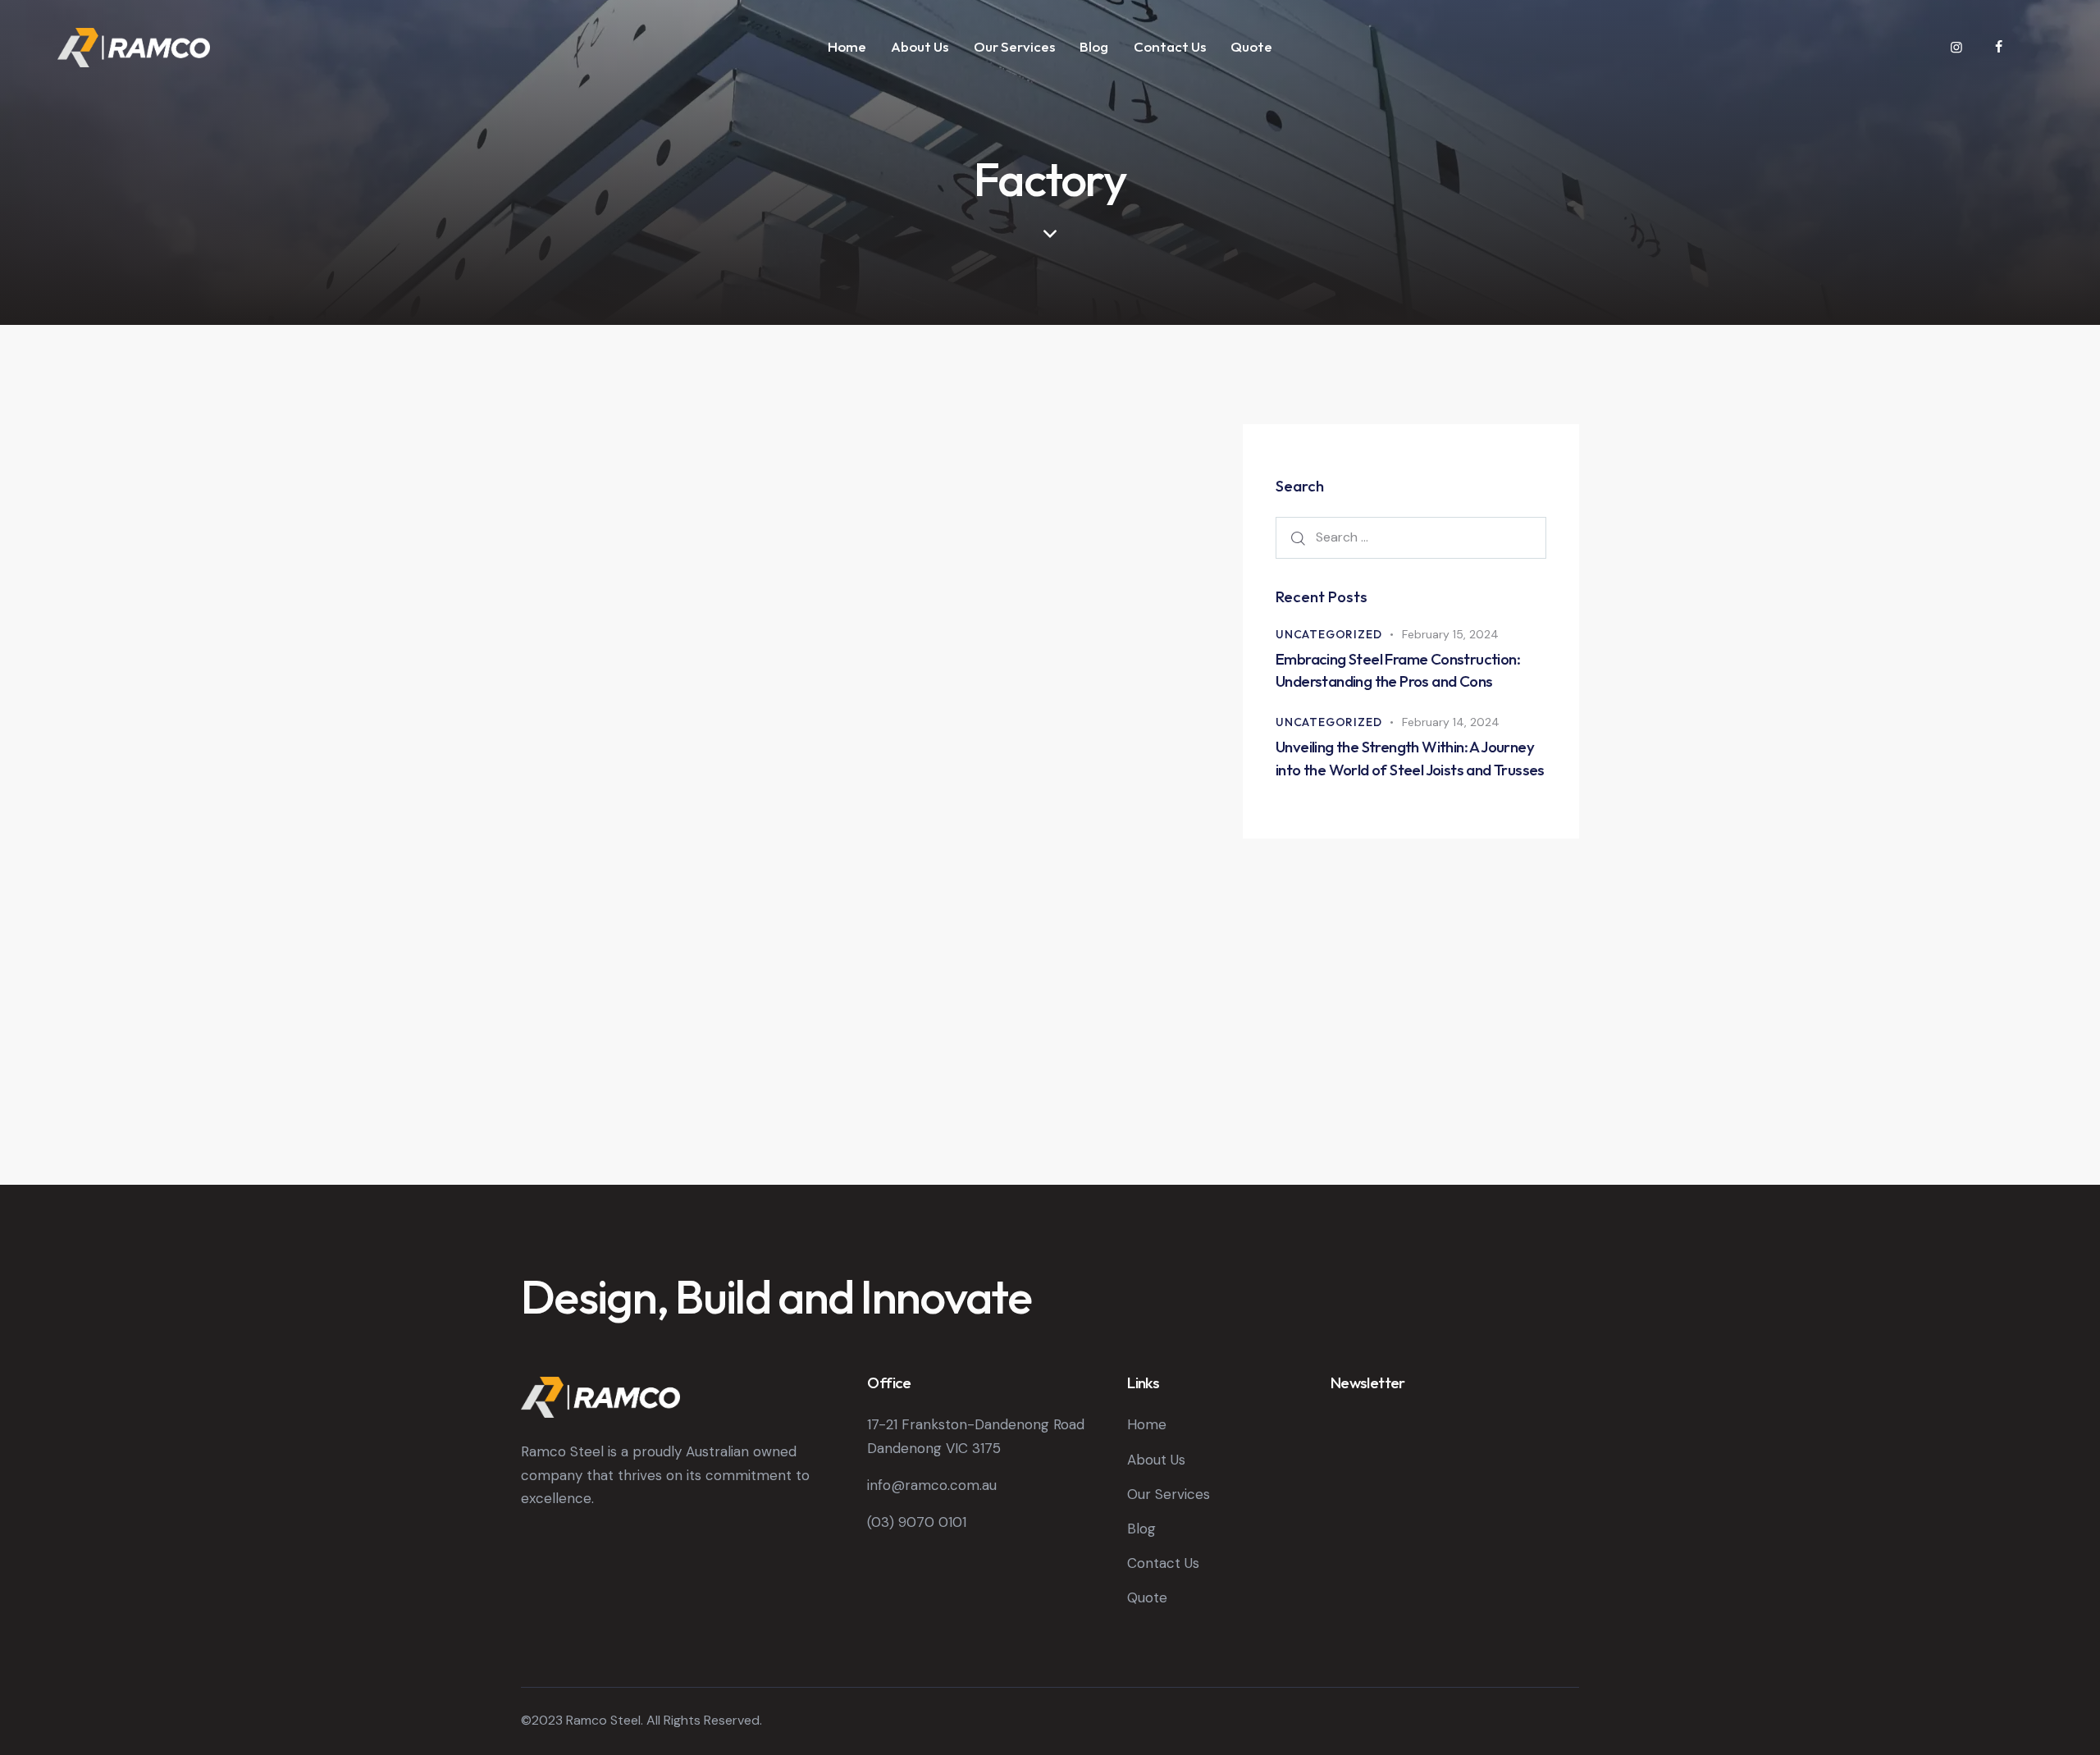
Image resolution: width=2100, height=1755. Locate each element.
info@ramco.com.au (932, 1485)
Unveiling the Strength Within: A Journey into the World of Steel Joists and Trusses (1410, 758)
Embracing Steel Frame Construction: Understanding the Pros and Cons (1398, 670)
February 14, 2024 (1451, 722)
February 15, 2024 (1450, 634)
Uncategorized (1328, 634)
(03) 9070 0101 (917, 1522)
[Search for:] (1411, 537)
